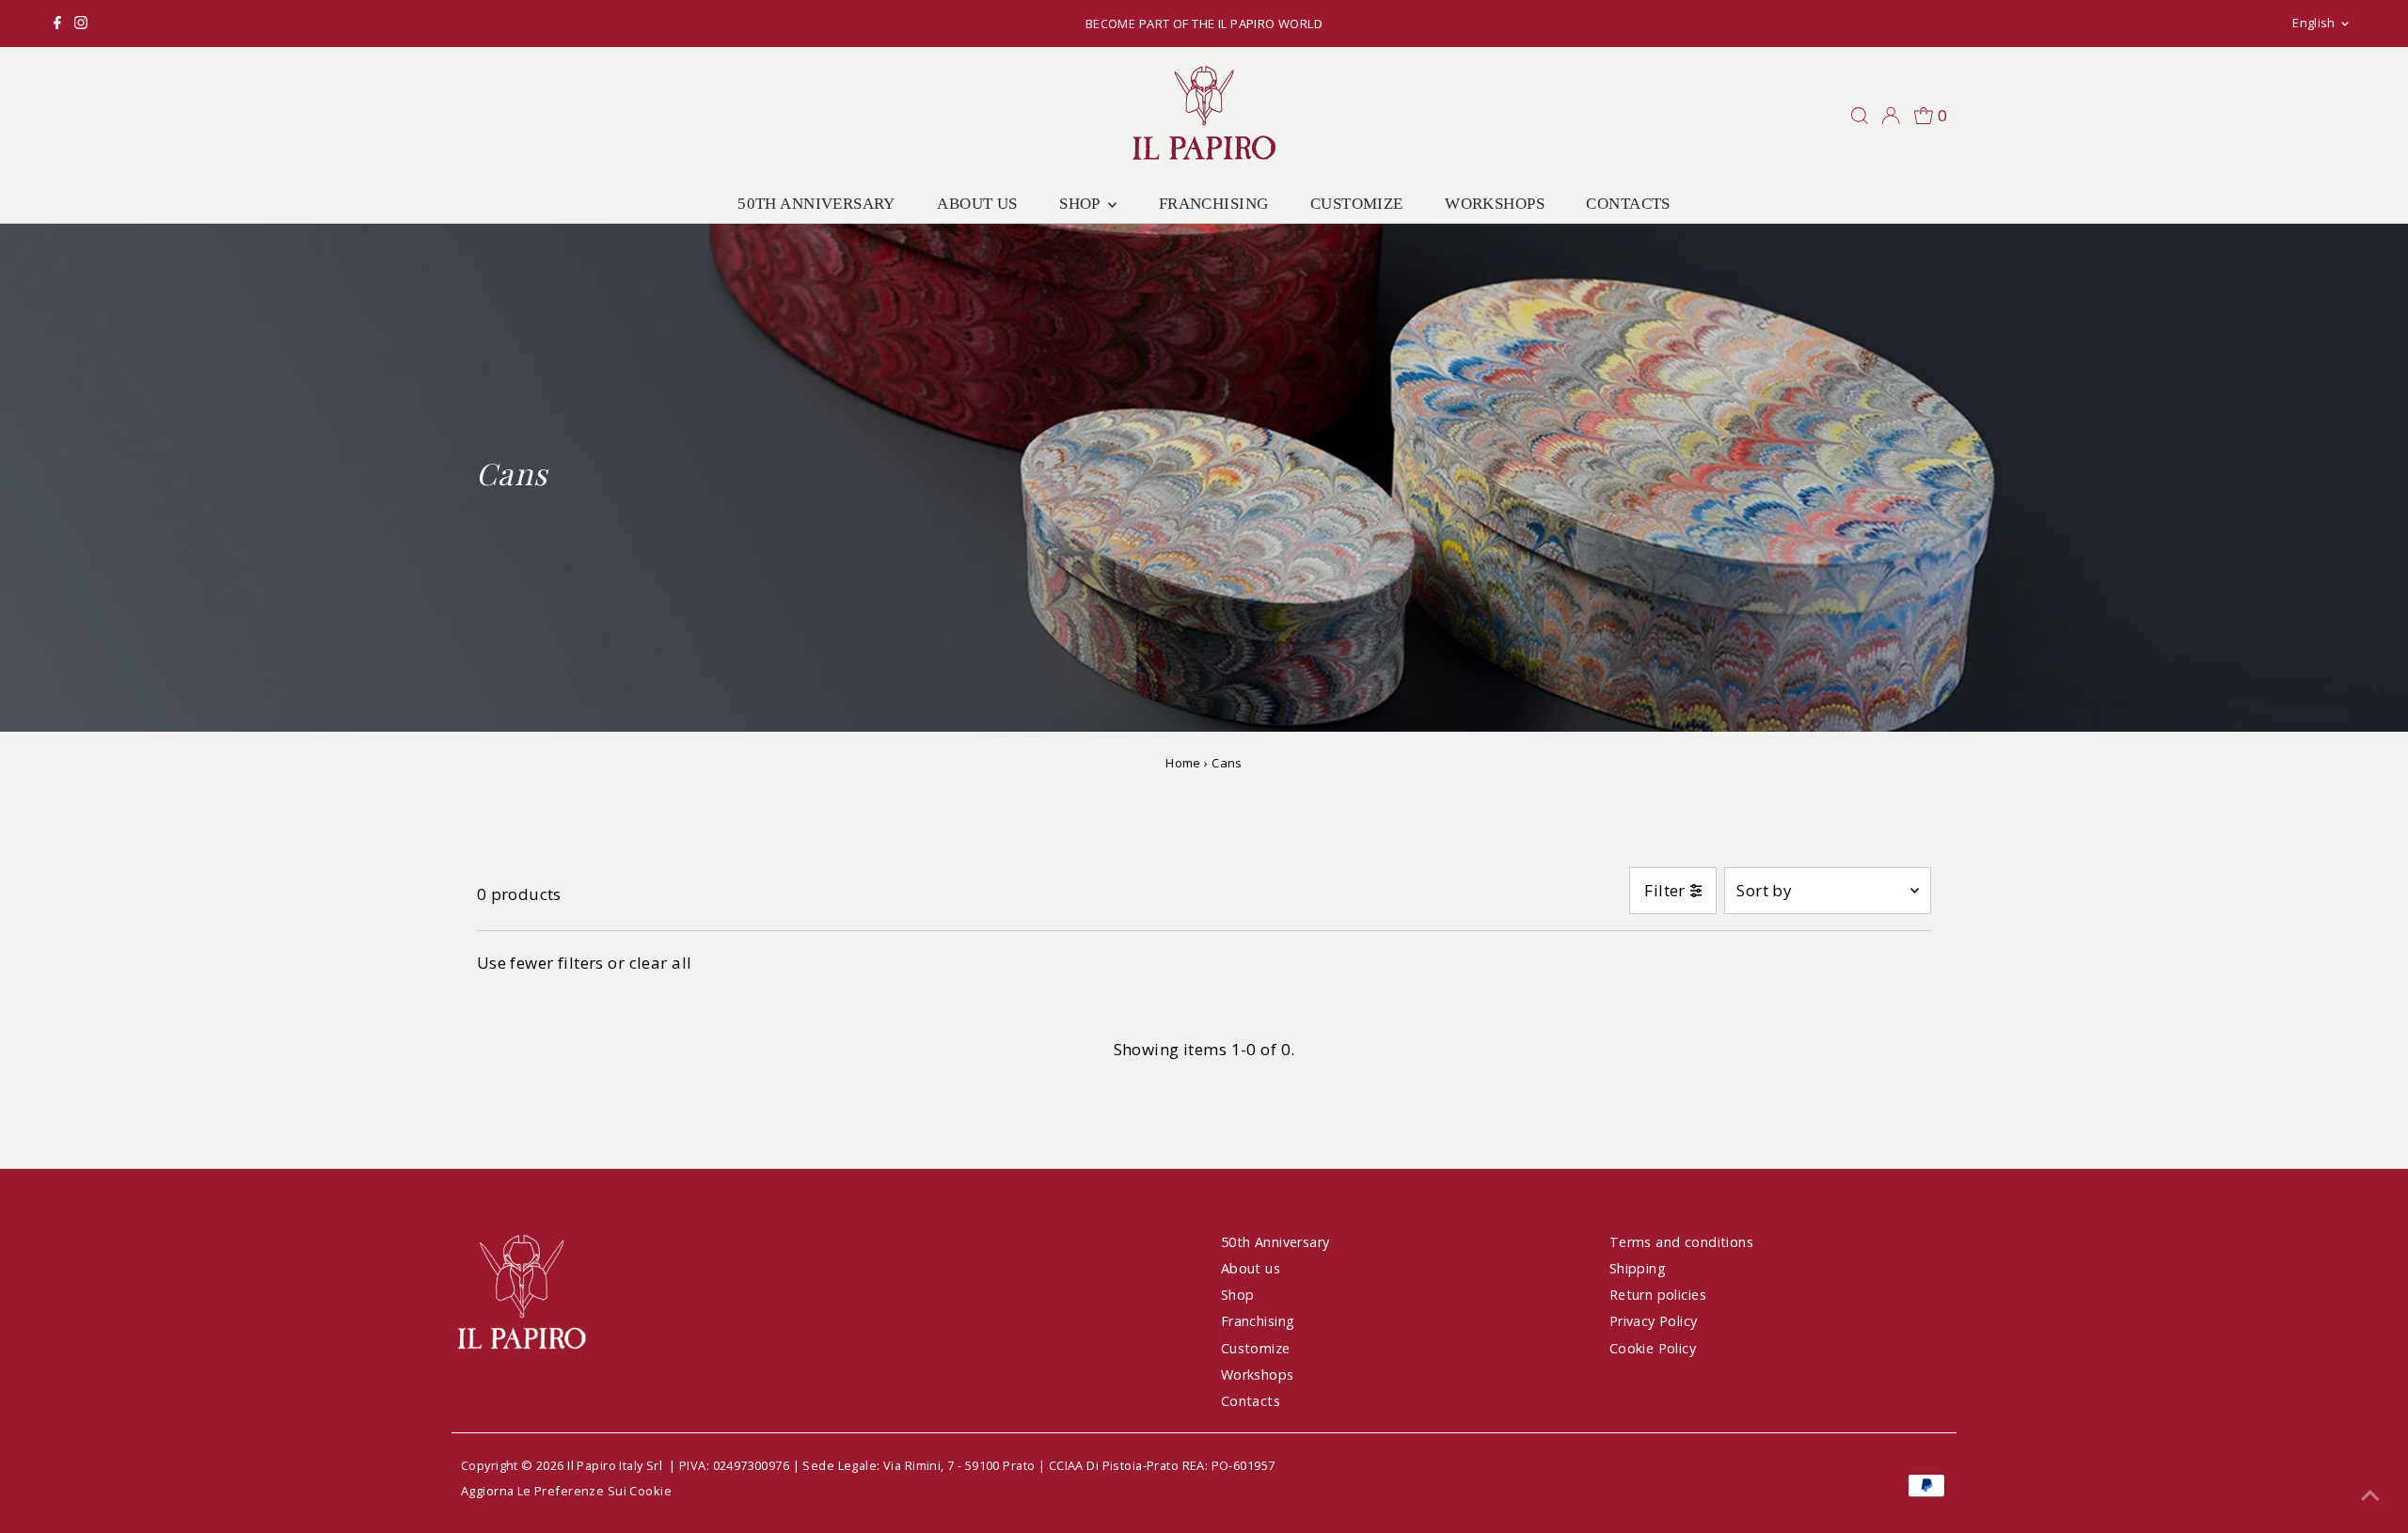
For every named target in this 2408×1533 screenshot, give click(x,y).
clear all (661, 963)
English (2313, 23)
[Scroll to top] (2370, 1495)
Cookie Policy (1653, 1348)
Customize (1357, 204)
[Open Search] (1860, 116)
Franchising (1214, 204)
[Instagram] (81, 24)
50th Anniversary (816, 204)
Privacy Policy (1654, 1321)
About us (977, 204)
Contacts (1628, 204)
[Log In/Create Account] (1891, 116)
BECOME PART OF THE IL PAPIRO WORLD (1204, 24)
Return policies (1658, 1295)
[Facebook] (57, 24)
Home (1183, 763)
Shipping (1638, 1268)
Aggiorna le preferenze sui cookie (566, 1491)
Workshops (1495, 204)
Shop (1081, 204)
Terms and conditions (1682, 1242)
